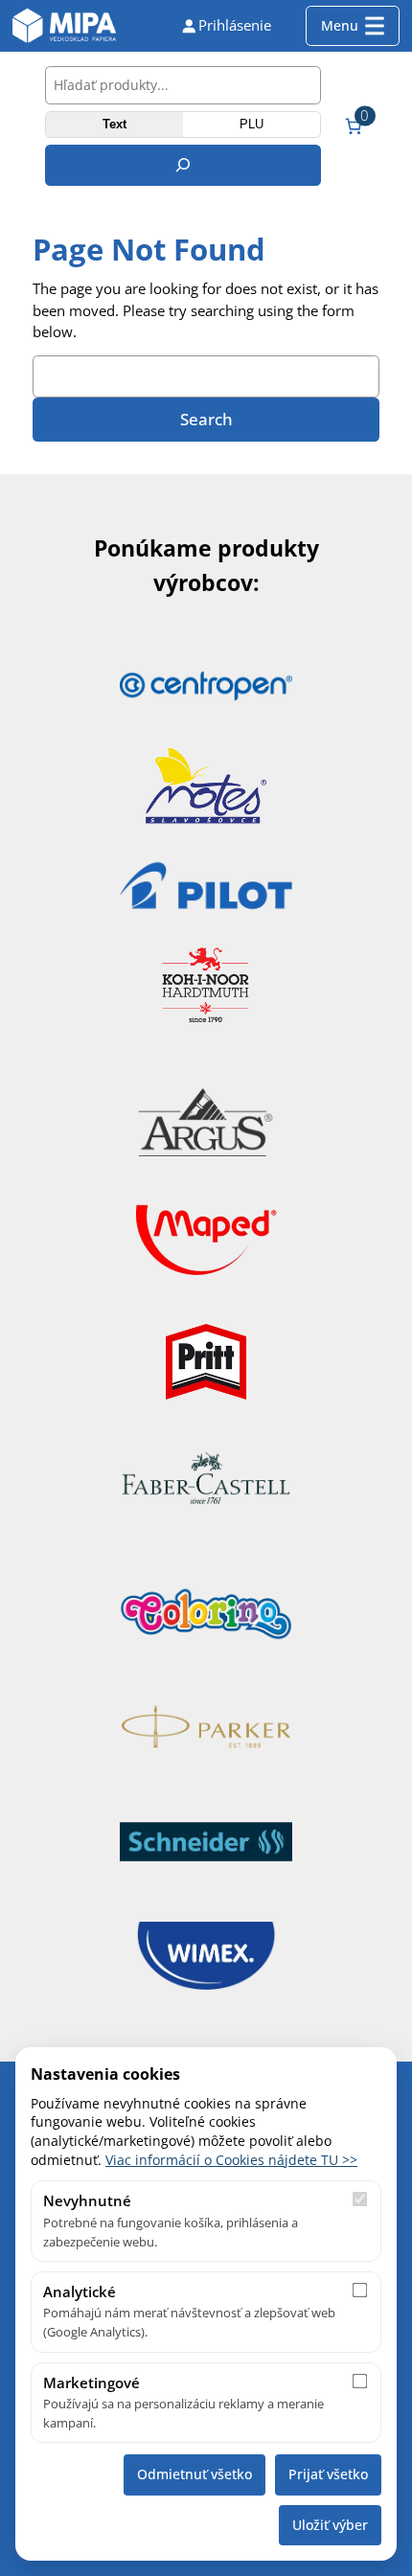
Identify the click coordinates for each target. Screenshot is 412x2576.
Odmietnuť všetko (195, 2474)
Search (206, 419)
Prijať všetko (328, 2474)
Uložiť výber (330, 2525)
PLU (252, 124)
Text (114, 124)
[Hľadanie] (183, 165)
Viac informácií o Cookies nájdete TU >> (231, 2160)
